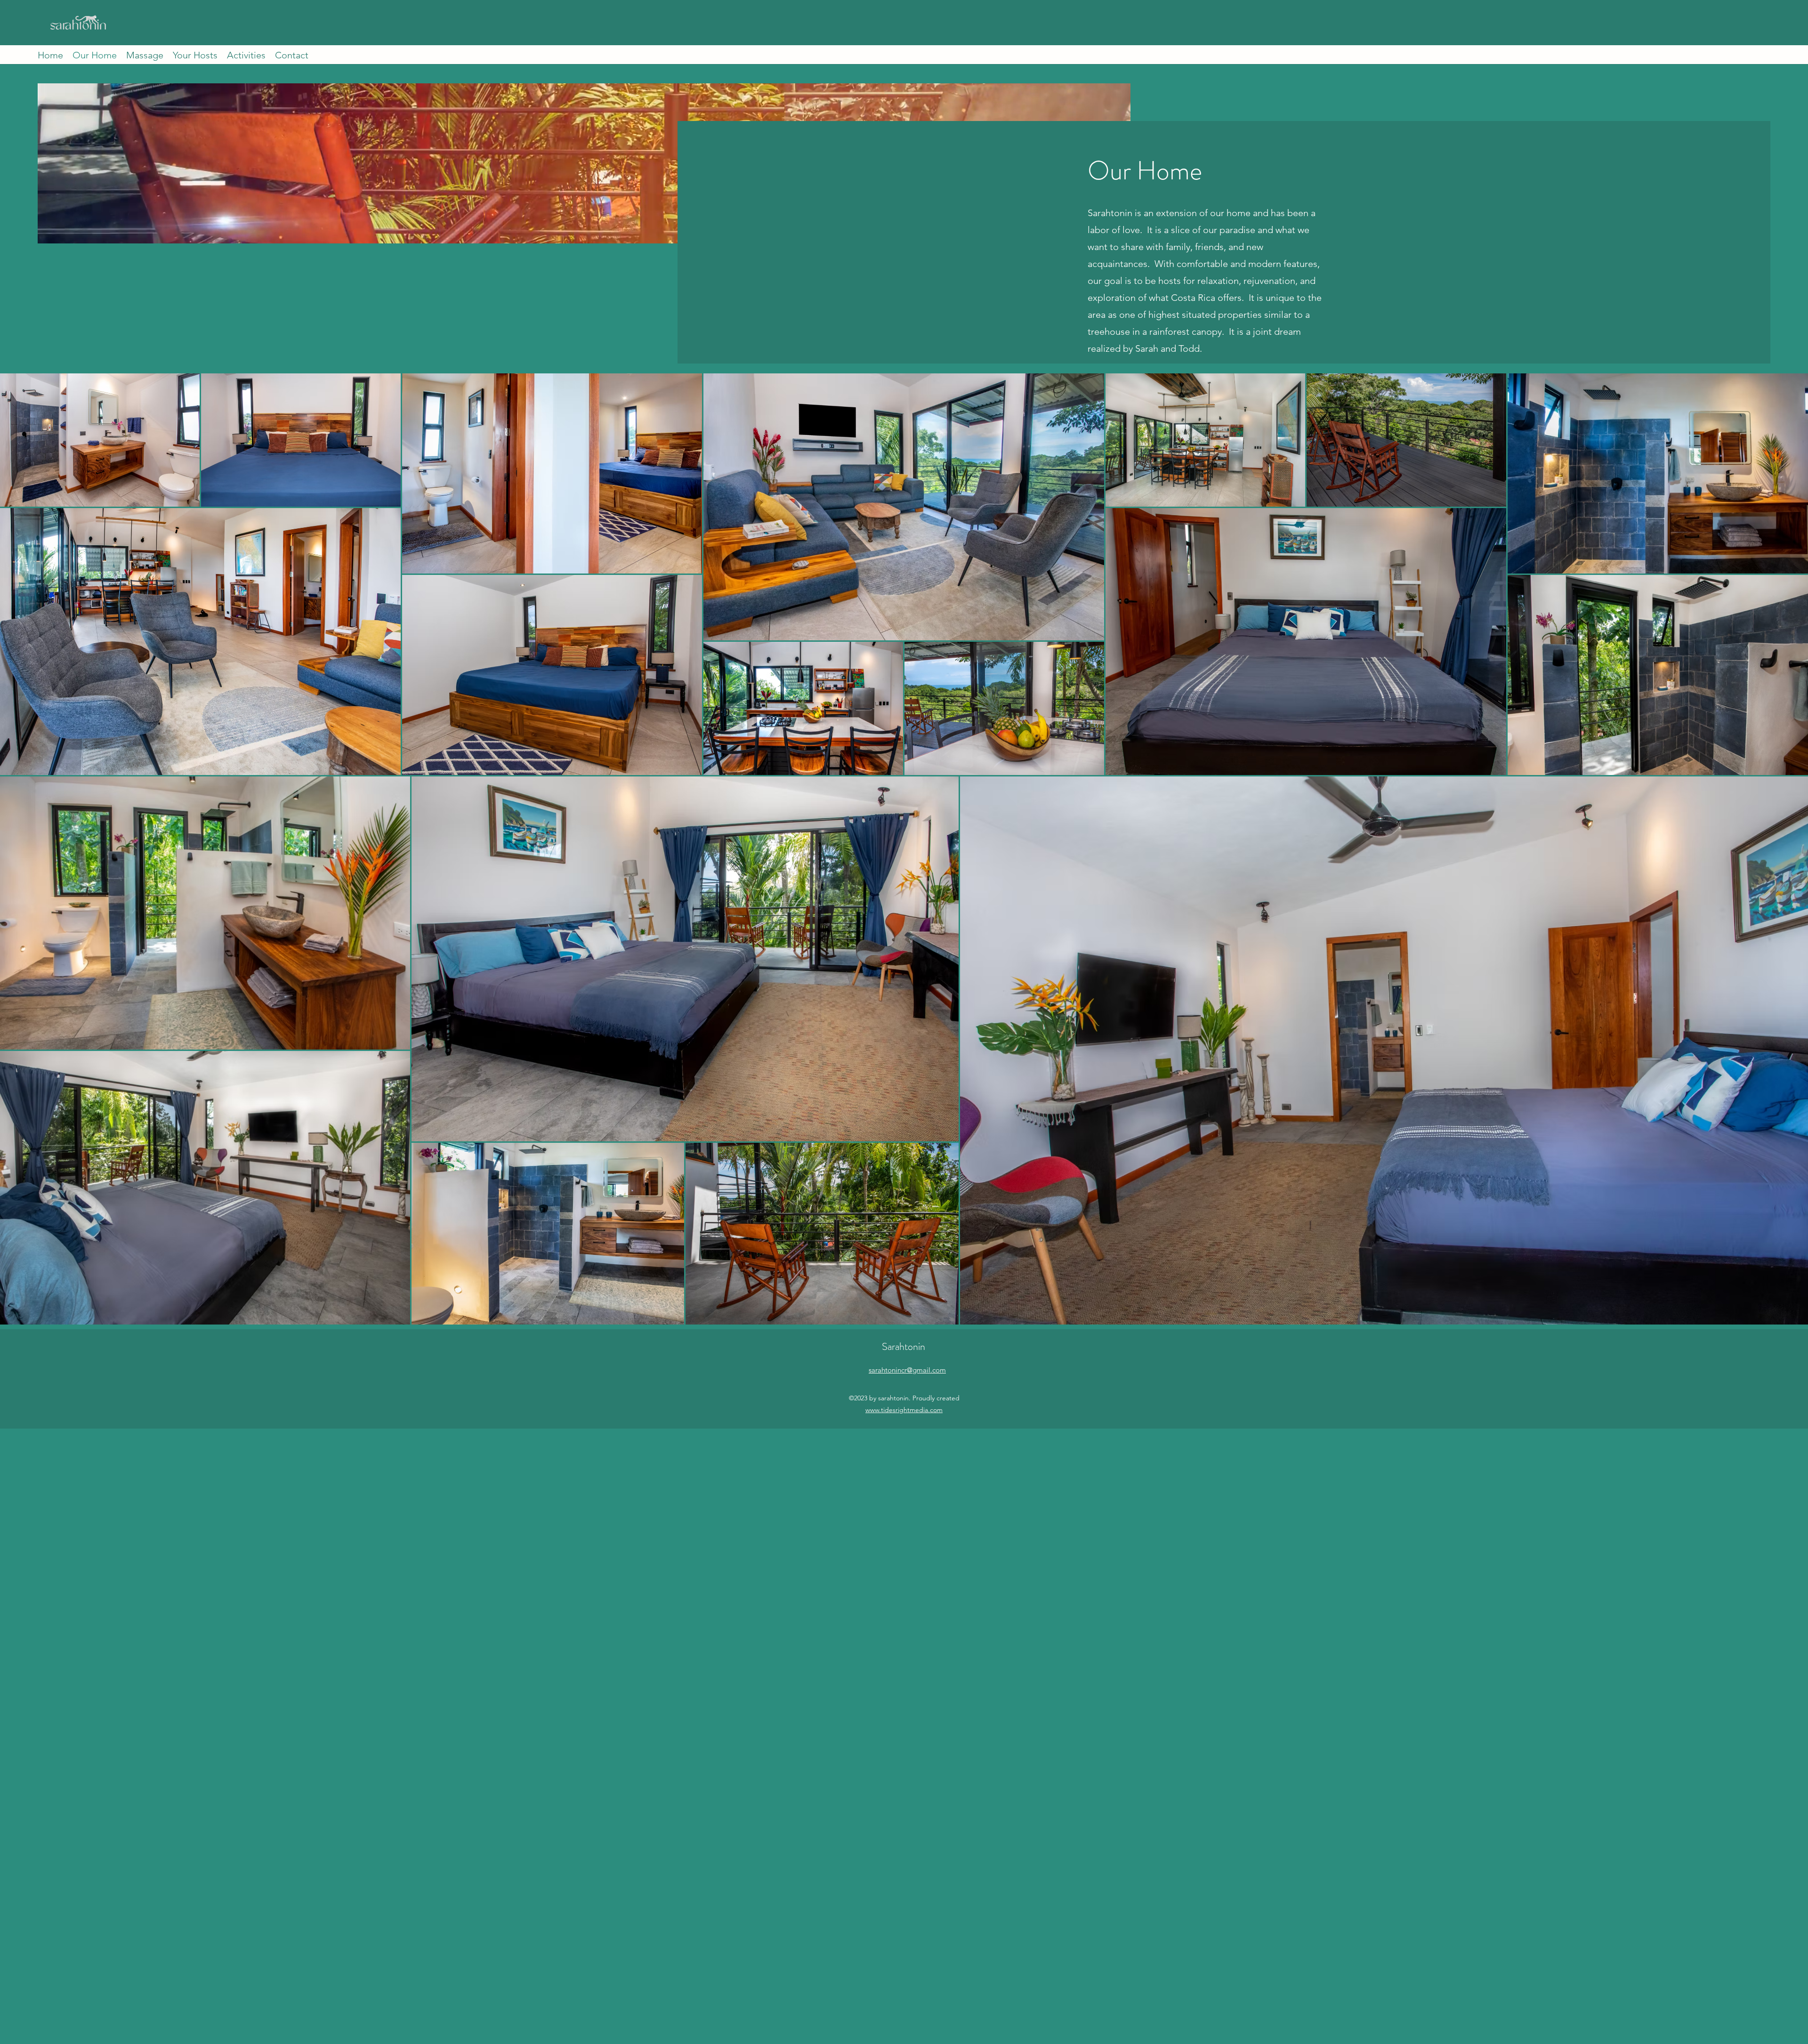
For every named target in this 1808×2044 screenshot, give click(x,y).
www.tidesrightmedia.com (904, 1410)
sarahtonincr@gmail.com (907, 1370)
